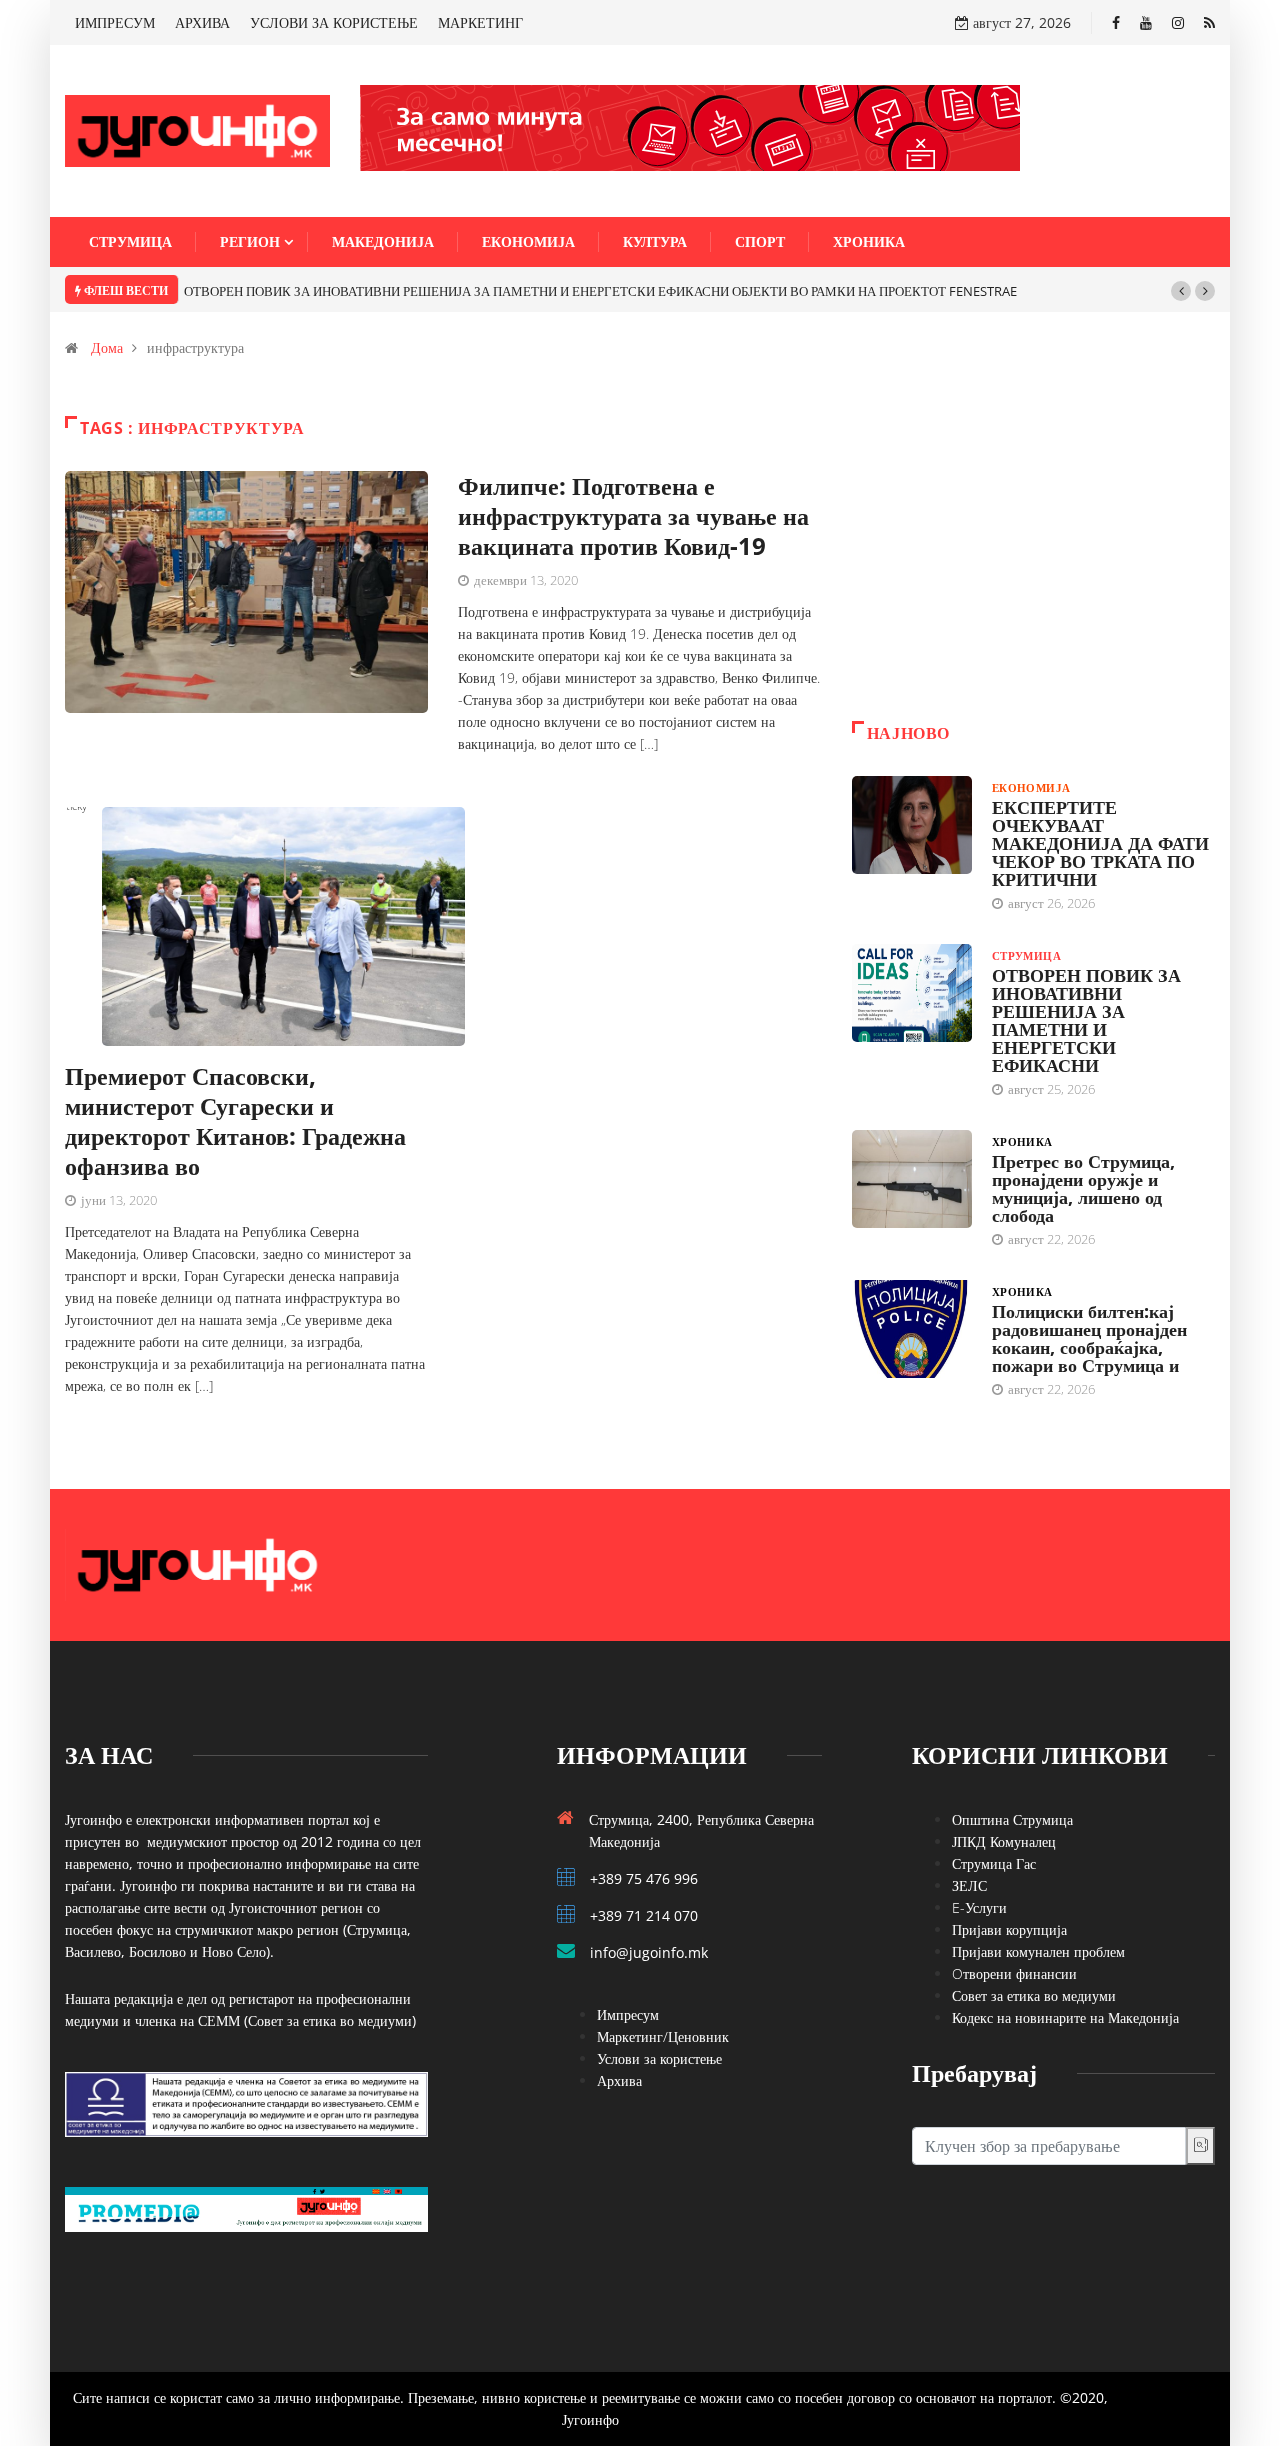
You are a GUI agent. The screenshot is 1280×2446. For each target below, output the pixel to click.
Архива (619, 2080)
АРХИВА (202, 22)
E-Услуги (979, 1907)
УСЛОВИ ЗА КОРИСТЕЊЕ (334, 22)
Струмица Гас (994, 1863)
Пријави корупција (1009, 1929)
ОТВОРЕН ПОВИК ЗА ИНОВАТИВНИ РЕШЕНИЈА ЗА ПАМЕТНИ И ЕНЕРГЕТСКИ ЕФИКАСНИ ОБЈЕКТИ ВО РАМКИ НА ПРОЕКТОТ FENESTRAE (600, 291)
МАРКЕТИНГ (480, 22)
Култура (655, 241)
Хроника (869, 241)
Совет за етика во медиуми (1034, 1995)
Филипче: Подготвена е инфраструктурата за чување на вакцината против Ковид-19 (633, 515)
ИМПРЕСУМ (115, 22)
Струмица (130, 241)
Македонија (383, 241)
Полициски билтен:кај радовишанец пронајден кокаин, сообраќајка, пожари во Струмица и (1089, 1338)
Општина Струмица (1012, 1819)
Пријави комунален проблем (1038, 1951)
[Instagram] (1178, 22)
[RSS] (1209, 22)
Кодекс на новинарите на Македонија (1065, 2017)
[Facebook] (1116, 22)
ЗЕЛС (969, 1885)
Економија (528, 241)
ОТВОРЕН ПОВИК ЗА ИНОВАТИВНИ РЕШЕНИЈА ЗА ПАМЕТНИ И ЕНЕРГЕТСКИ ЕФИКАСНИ (1086, 1020)
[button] (1181, 291)
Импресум (628, 2014)
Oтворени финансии (1014, 1973)
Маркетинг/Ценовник (663, 2036)
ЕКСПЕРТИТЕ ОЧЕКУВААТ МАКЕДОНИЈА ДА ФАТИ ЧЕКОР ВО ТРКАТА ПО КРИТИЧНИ (1100, 843)
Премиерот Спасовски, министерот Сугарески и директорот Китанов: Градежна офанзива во (235, 1120)
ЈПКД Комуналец (1004, 1841)
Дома (107, 347)
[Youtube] (1146, 22)
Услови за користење (659, 2058)
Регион (250, 241)
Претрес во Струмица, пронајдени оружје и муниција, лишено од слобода (1083, 1188)
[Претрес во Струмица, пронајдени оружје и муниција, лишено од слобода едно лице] (912, 1179)
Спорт (760, 241)
